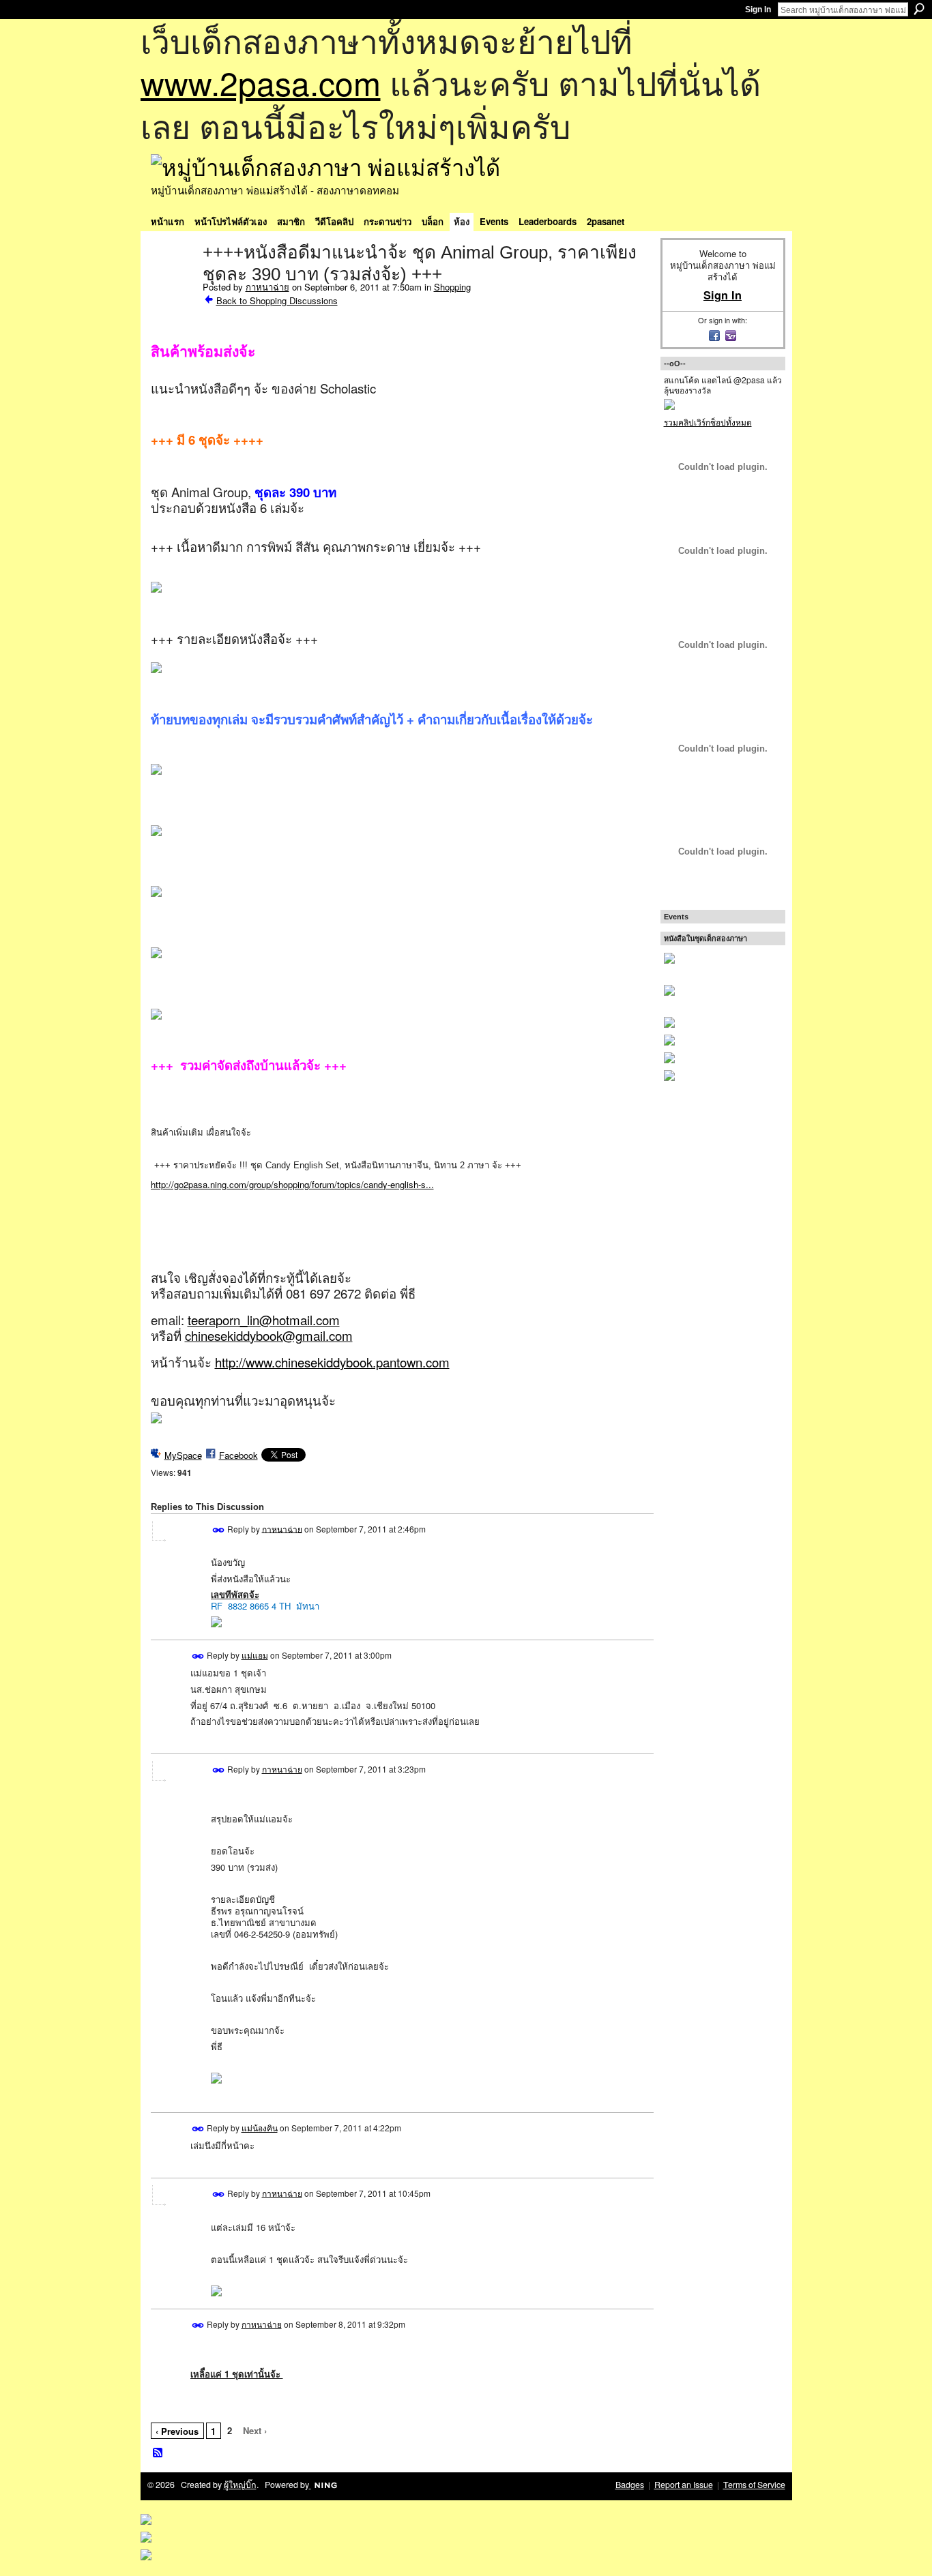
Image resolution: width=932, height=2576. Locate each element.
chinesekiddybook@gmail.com (269, 1335)
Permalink (219, 1530)
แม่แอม (255, 1655)
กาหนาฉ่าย (267, 287)
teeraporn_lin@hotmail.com (264, 1320)
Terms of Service (754, 2485)
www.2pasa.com (261, 82)
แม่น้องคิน (260, 2128)
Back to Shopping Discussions (277, 300)
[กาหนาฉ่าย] (173, 281)
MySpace (183, 1455)
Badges (630, 2485)
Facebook (238, 1455)
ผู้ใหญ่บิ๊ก (240, 2485)
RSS (158, 2453)
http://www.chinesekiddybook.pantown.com (332, 1362)
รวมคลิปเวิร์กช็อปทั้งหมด (708, 422)
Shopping (452, 287)
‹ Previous (177, 2431)
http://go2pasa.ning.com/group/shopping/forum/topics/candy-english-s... (292, 1184)
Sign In (758, 10)
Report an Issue (684, 2485)
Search (919, 9)
